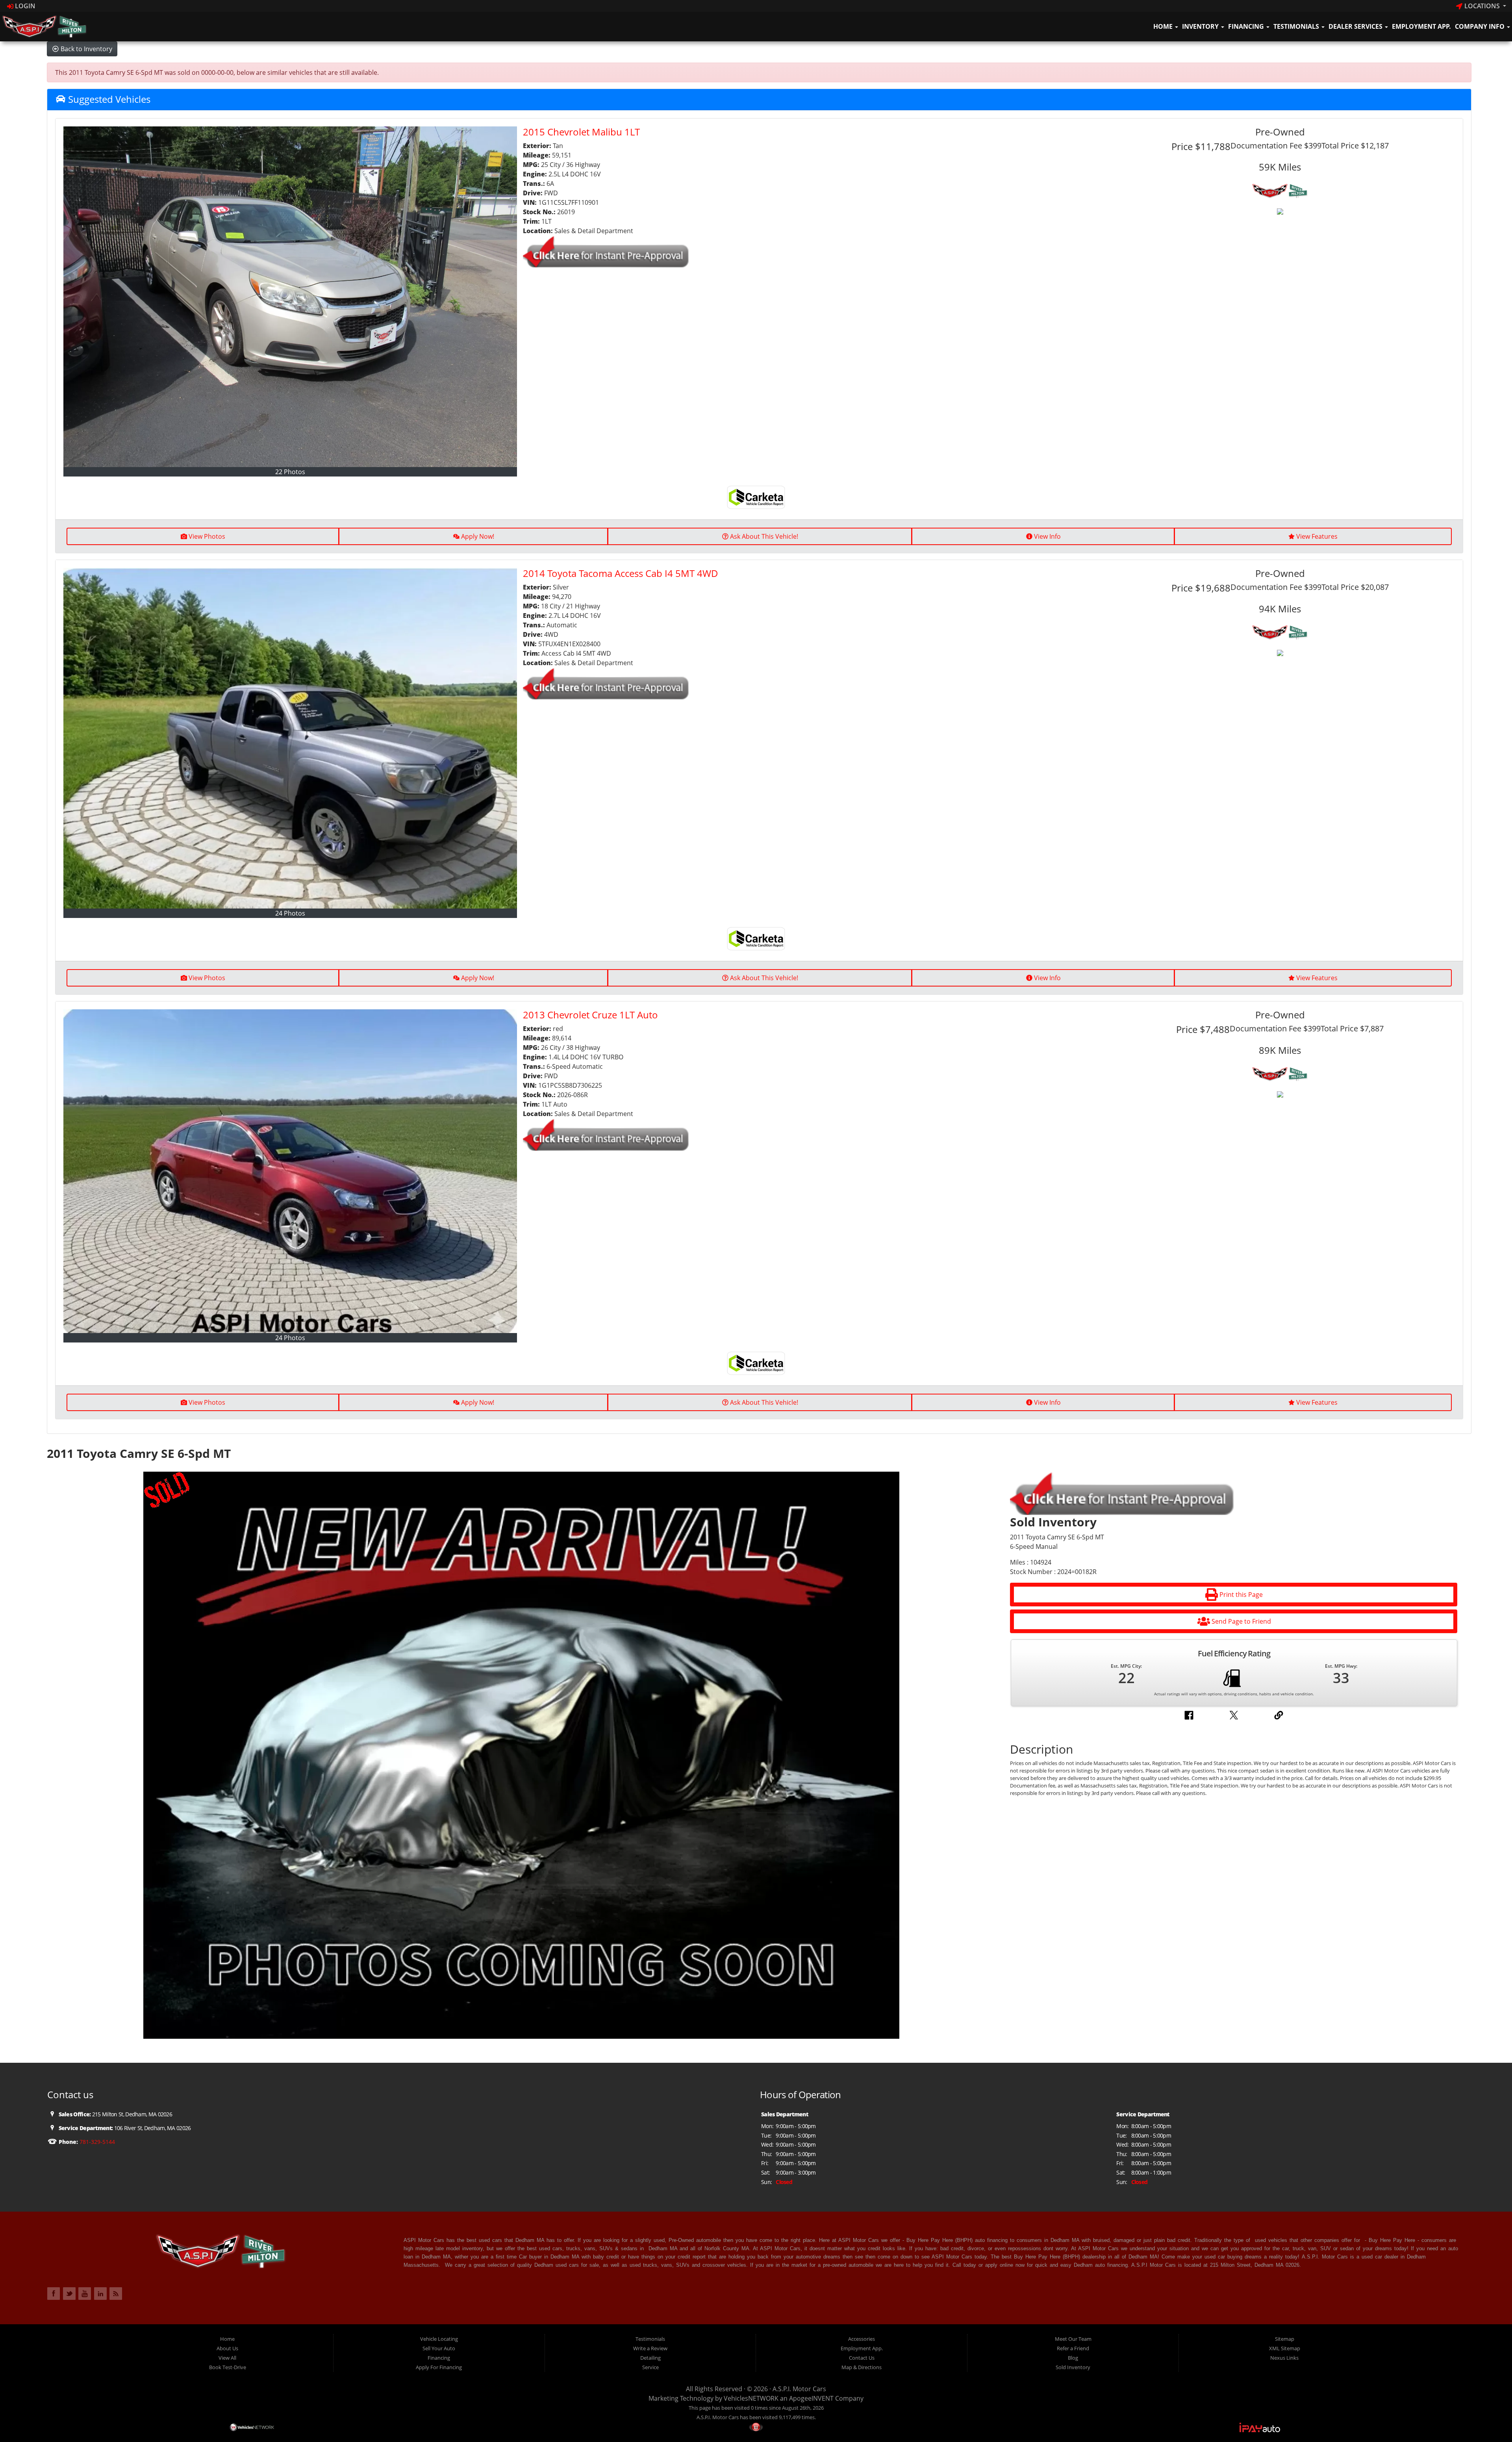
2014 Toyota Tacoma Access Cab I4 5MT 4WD (621, 573)
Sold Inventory (1073, 2367)
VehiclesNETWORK (751, 2398)
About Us (227, 2348)
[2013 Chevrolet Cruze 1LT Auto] (290, 1171)
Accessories (862, 2339)
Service (650, 2367)
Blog (1073, 2358)
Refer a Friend (1073, 2348)
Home (1164, 26)
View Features (1317, 536)
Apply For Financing (439, 2367)
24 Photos (290, 913)
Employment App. (1421, 26)
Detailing (650, 2358)
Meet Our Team (1073, 2339)
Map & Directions (862, 2367)
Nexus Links (1284, 2358)
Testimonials (1297, 26)
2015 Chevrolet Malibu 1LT (581, 132)
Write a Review (650, 2348)
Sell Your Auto (439, 2348)
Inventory (1201, 26)
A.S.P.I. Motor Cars (799, 2389)
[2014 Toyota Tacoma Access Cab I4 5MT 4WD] (290, 738)
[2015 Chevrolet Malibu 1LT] (290, 297)
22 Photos (290, 472)
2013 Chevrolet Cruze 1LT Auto (590, 1015)
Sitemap (1285, 2339)
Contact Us (862, 2358)
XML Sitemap (1285, 2348)
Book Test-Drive (228, 2367)
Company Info (1480, 26)
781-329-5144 (96, 2142)
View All (227, 2358)
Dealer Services (1356, 26)
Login (24, 6)
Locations (1482, 6)
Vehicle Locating (439, 2339)
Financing (1247, 26)
